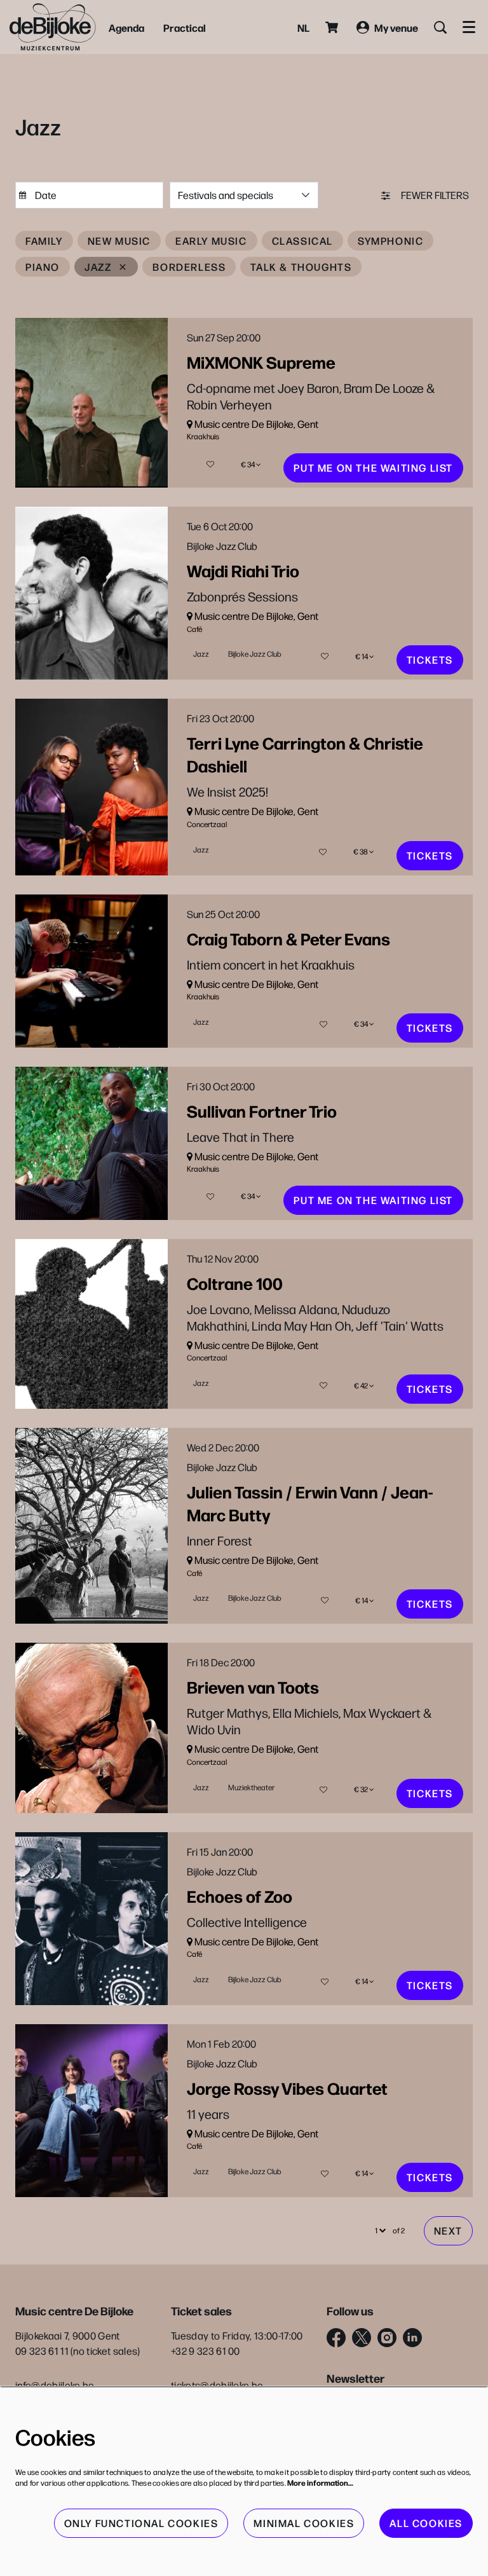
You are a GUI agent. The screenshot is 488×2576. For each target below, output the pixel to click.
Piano (43, 267)
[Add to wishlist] (210, 464)
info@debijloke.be (55, 2385)
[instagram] (387, 2338)
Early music (211, 241)
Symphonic (390, 241)
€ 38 (361, 852)
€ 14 (362, 656)
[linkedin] (412, 2338)
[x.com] (362, 2338)
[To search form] (440, 27)
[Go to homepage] (53, 27)
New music (119, 241)
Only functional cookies (141, 2523)
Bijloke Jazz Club (255, 654)
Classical (302, 241)
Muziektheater (251, 1787)
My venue (396, 27)
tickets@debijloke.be (217, 2385)
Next (448, 2230)
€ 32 (362, 1789)
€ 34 (248, 464)
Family (44, 241)
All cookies (426, 2523)
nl (303, 27)
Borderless (189, 267)
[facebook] (336, 2338)
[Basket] (333, 27)
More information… (320, 2483)
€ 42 (362, 1386)
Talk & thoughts (301, 267)
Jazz (98, 267)
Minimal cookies (304, 2523)
